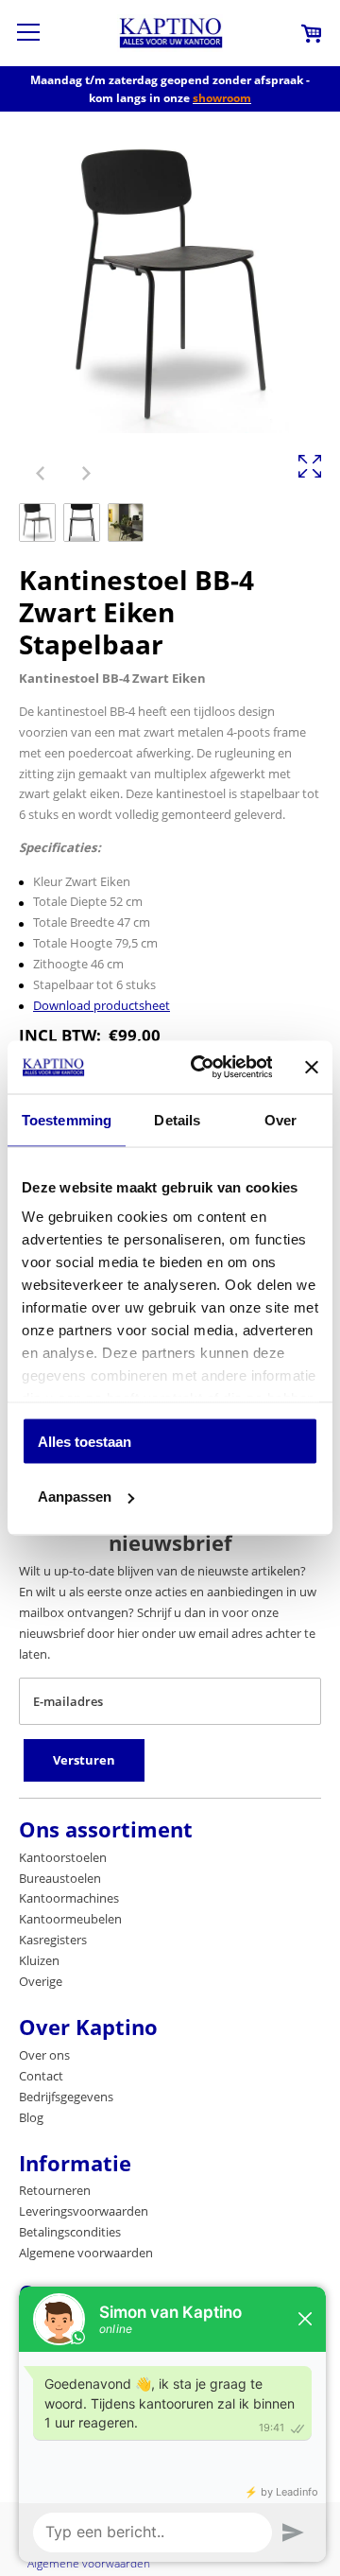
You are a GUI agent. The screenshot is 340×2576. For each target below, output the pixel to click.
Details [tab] (177, 1119)
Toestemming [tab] (67, 1119)
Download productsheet (102, 1005)
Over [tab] (280, 1119)
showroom (222, 98)
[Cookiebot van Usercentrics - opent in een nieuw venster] (201, 1068)
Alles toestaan (85, 1441)
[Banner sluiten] (312, 1067)
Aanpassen (75, 1497)
